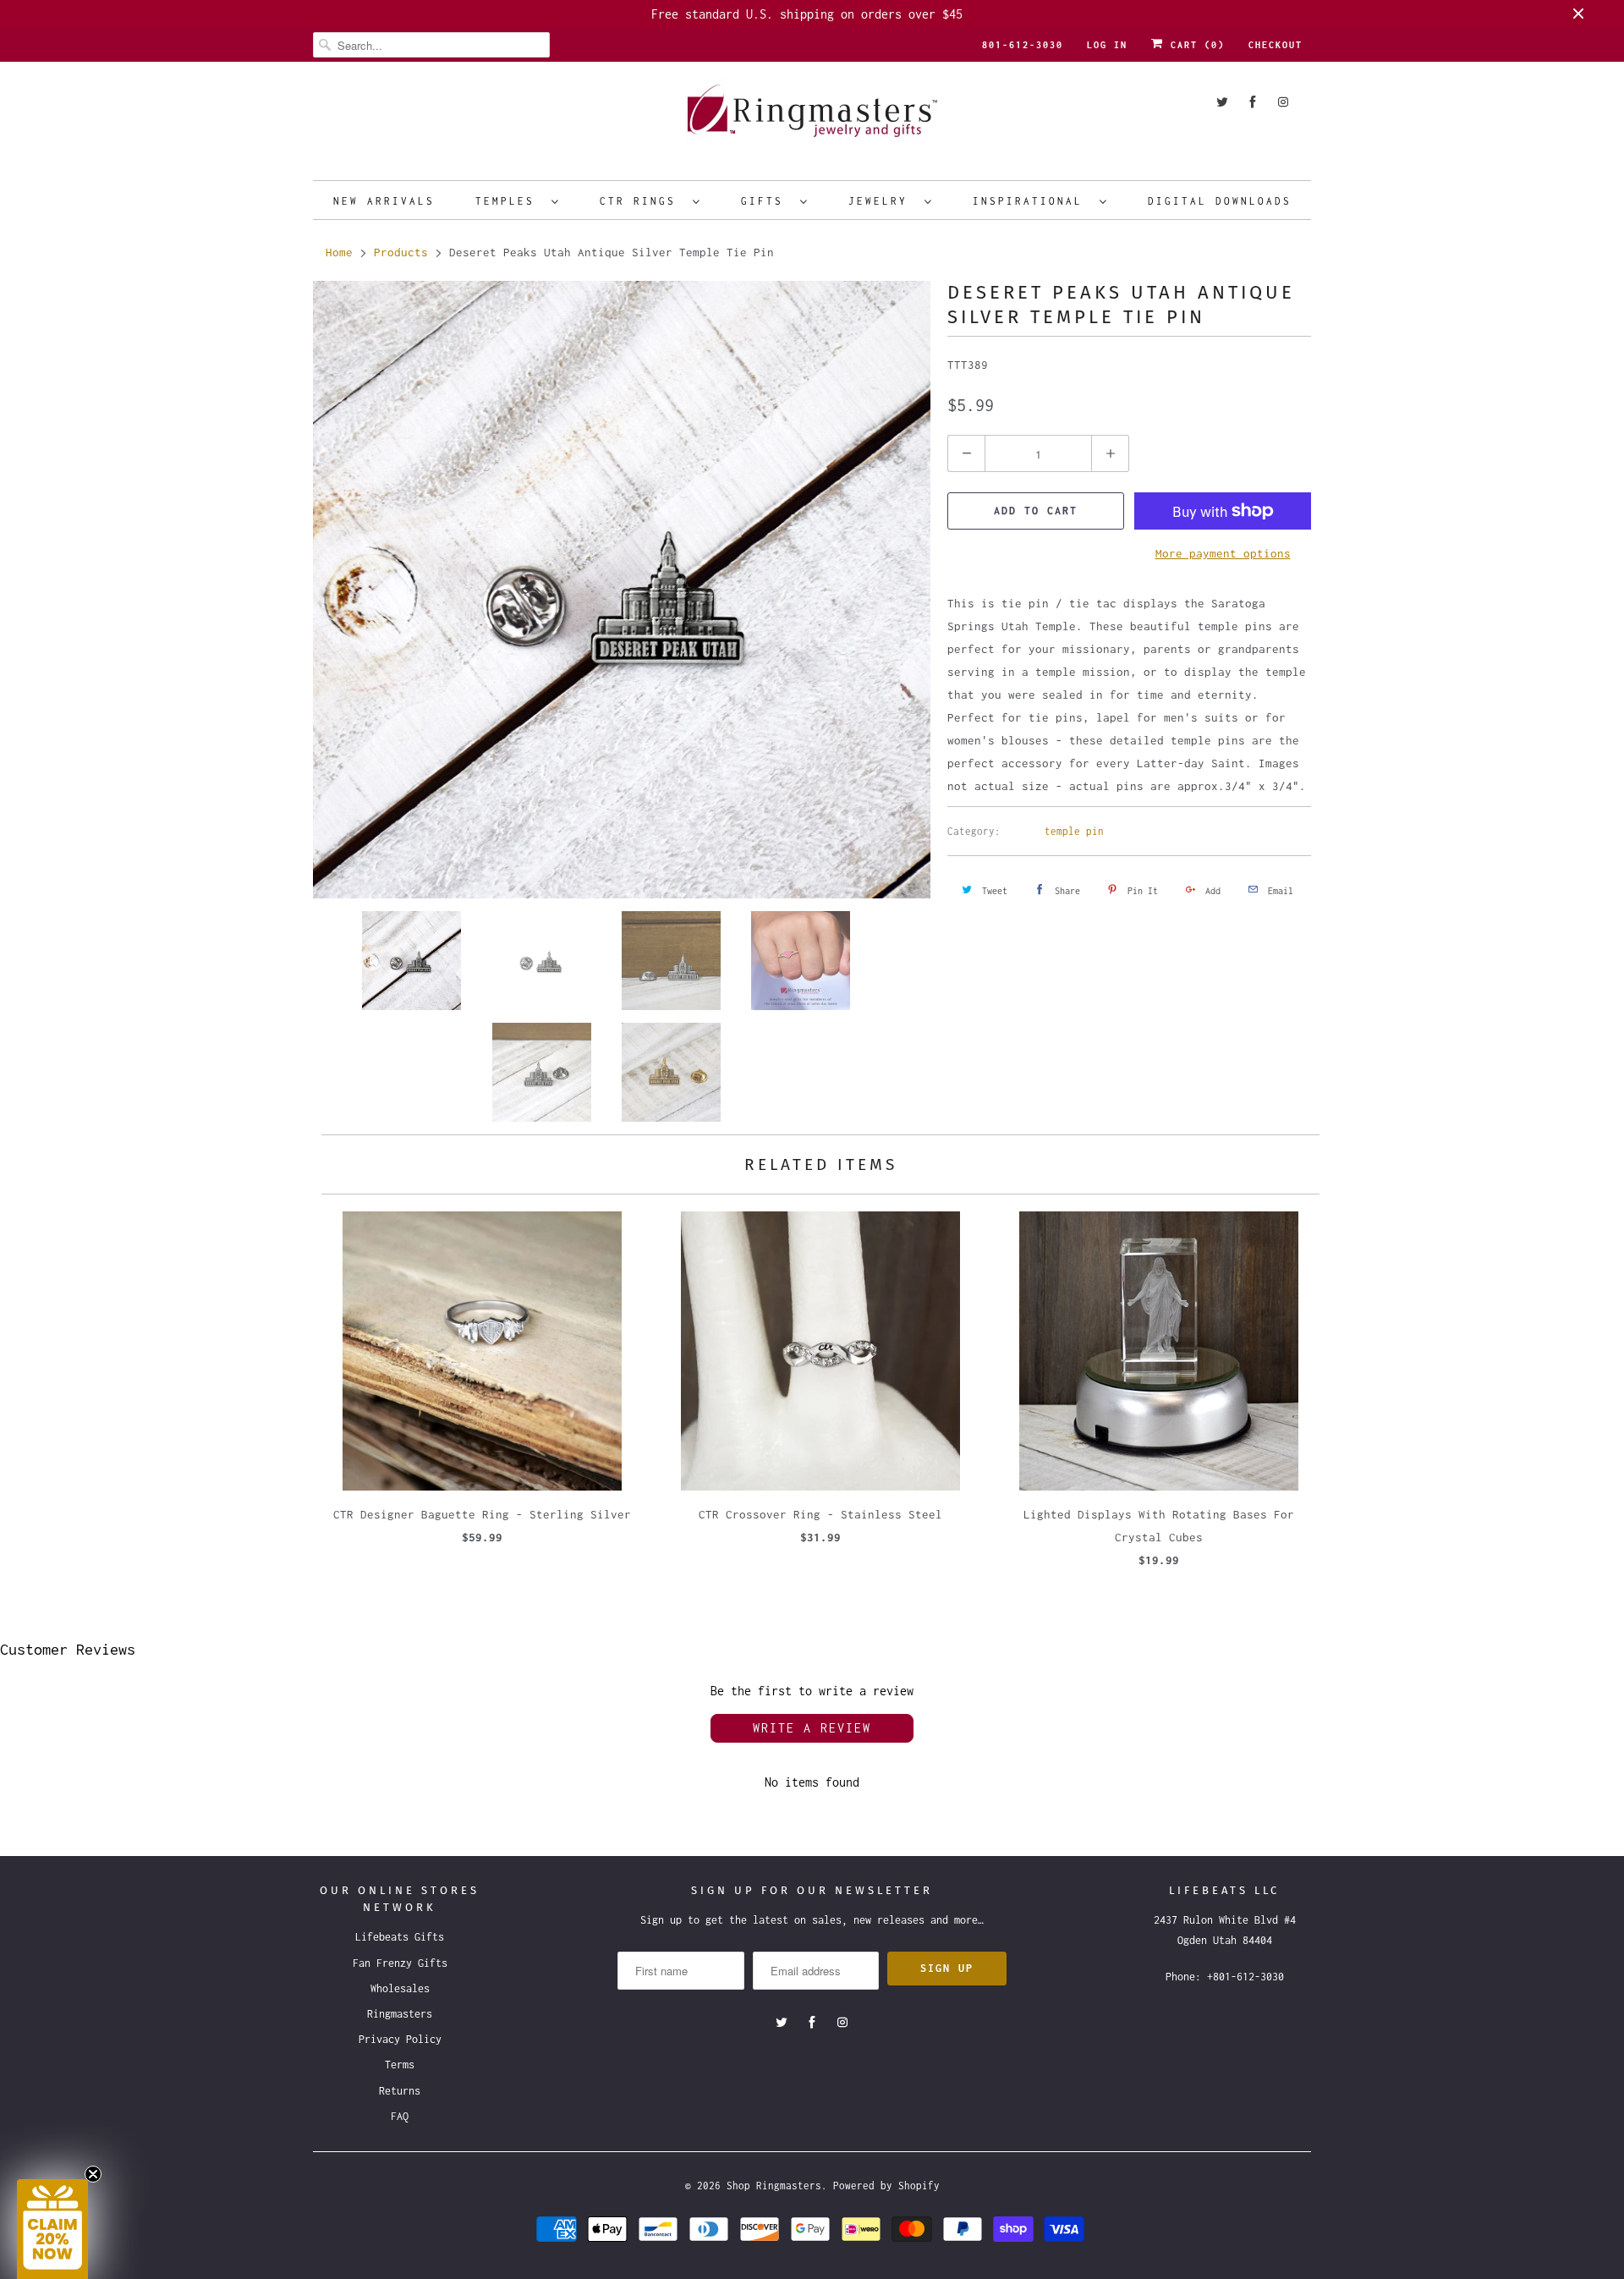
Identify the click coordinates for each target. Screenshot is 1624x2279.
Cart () (1194, 45)
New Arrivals (384, 201)
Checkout (1276, 45)
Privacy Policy (400, 2039)
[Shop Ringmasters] (812, 119)
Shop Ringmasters (774, 2186)
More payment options (1223, 553)
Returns (400, 2091)
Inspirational (1032, 201)
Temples (509, 201)
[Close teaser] (93, 2174)
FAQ (400, 2116)
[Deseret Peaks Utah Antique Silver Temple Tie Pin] (622, 590)
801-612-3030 (1023, 45)
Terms (400, 2065)
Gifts (766, 201)
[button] (52, 2229)
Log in (1107, 45)
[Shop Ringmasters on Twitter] (1222, 102)
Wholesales (400, 1988)
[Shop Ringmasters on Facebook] (1253, 102)
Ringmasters (400, 2014)
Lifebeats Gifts (400, 1937)
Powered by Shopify (886, 2186)
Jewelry (882, 201)
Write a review (812, 1728)
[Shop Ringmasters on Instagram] (1283, 102)
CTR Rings (642, 201)
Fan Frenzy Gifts (400, 1963)
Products (401, 252)
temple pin (1074, 831)
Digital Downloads (1220, 201)
